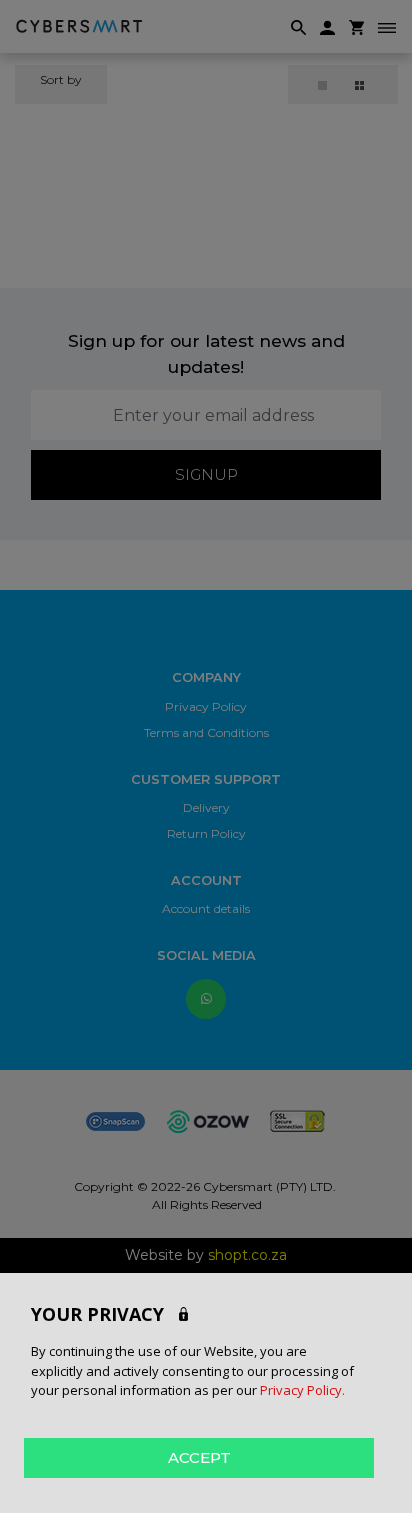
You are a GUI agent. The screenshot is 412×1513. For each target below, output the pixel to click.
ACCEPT (199, 1457)
